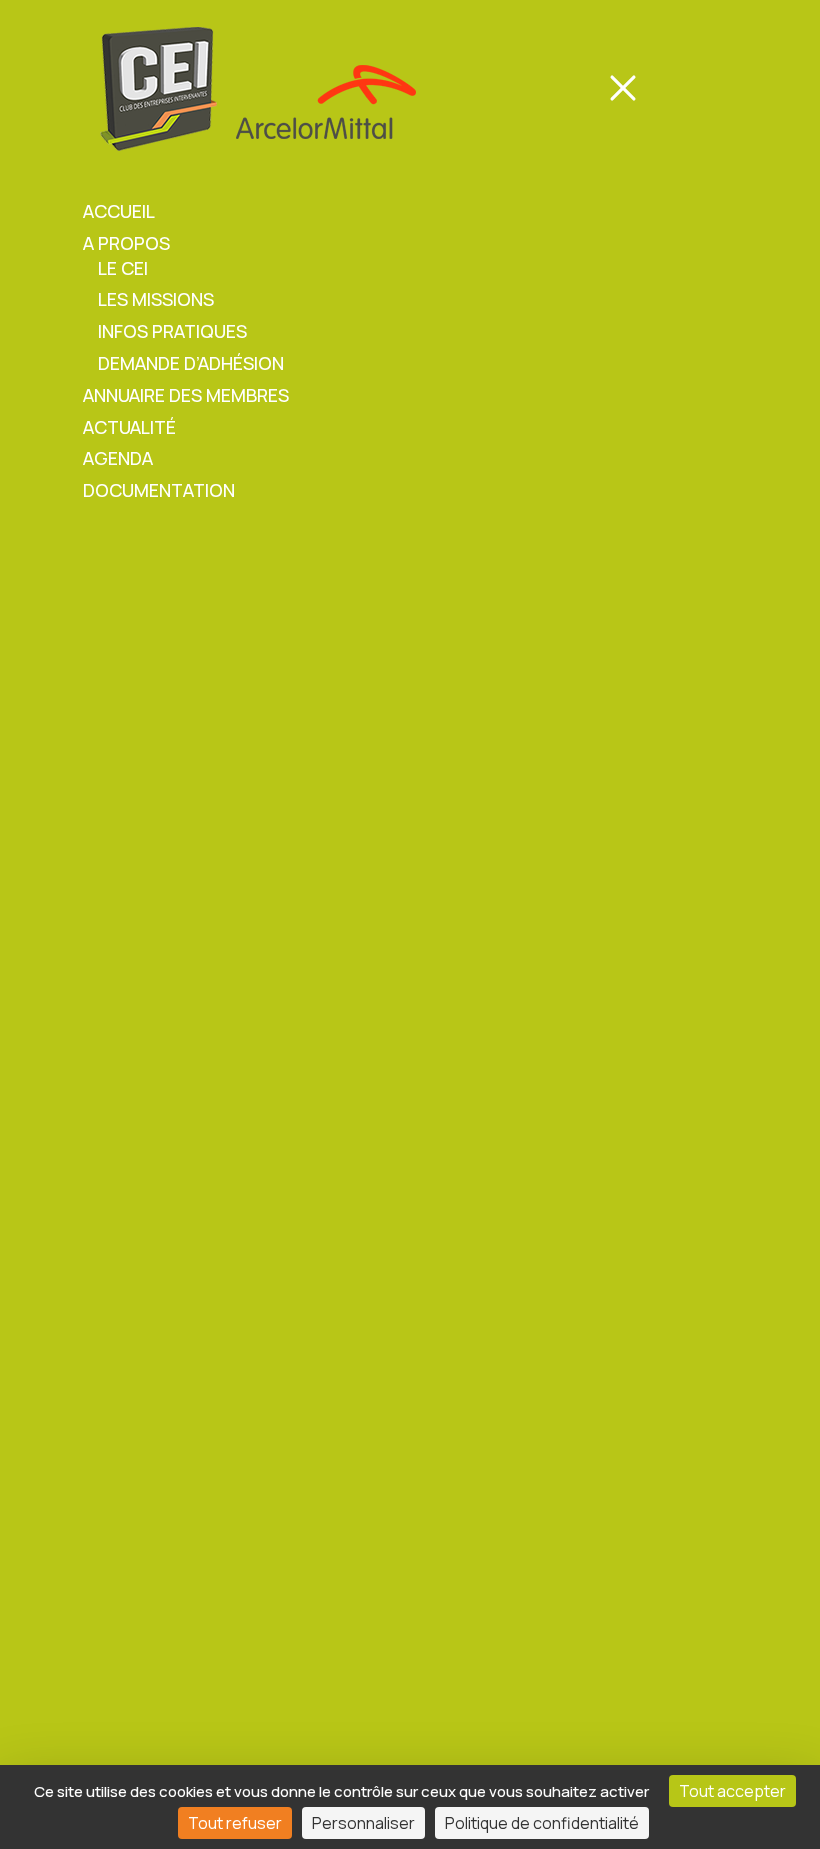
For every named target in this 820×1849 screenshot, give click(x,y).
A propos (126, 243)
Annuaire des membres (186, 395)
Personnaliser (363, 1823)
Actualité (129, 427)
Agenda (118, 458)
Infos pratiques (172, 331)
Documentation (159, 490)
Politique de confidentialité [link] (542, 1823)
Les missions (156, 299)
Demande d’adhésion (191, 363)
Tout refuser (235, 1823)
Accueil (119, 211)
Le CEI (123, 268)
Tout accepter (732, 1791)
